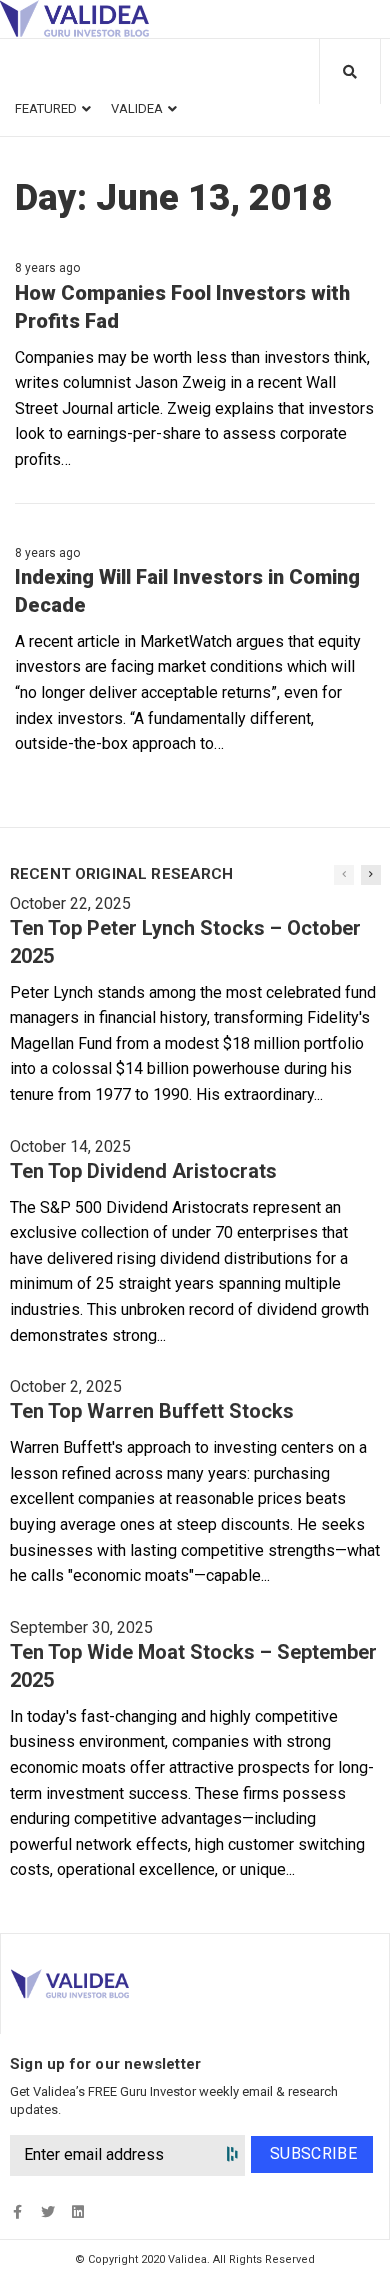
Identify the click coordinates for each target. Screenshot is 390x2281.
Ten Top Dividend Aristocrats (143, 1171)
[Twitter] (47, 2211)
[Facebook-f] (17, 2211)
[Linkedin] (77, 2211)
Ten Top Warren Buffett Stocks (152, 1411)
